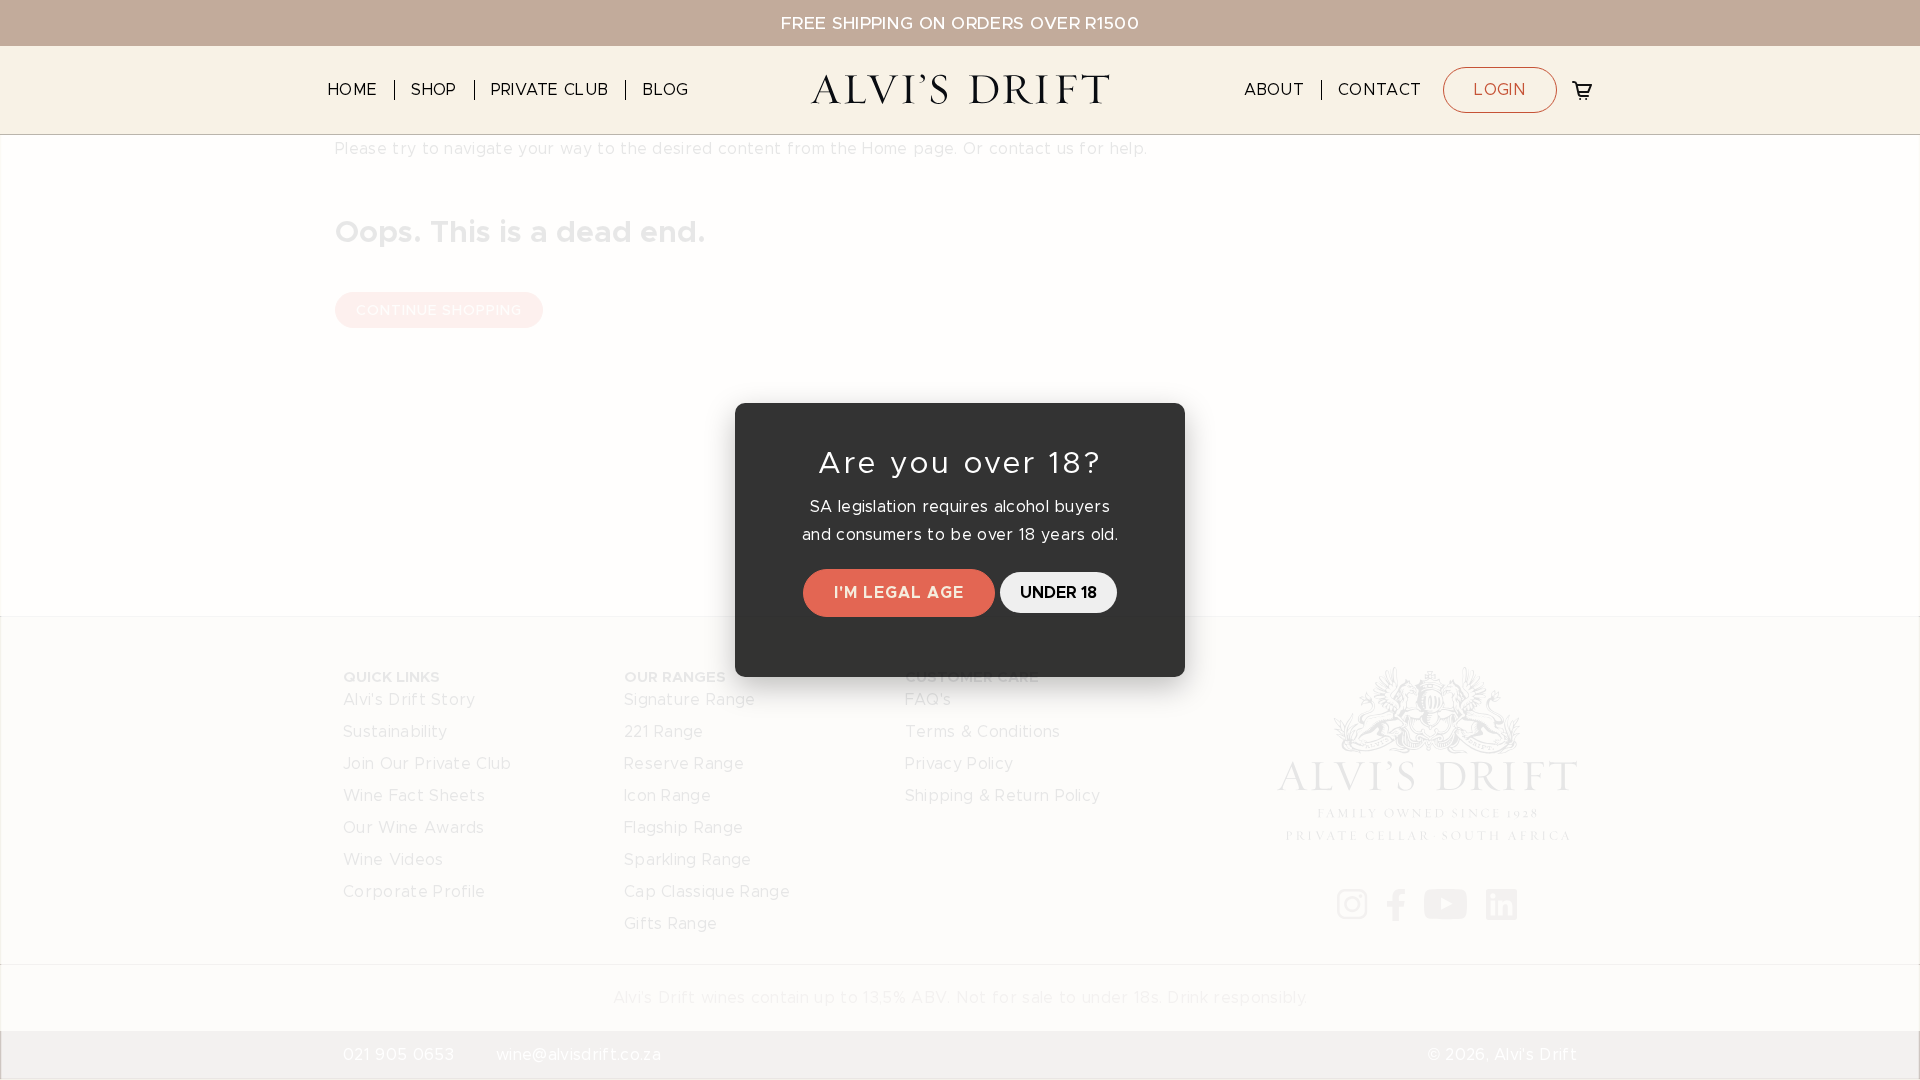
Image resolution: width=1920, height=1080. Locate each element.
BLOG (665, 89)
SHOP (433, 89)
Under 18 (1058, 592)
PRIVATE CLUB (550, 89)
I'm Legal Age (899, 592)
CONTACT (1379, 89)
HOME (352, 89)
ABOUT (1274, 89)
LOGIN (1500, 89)
